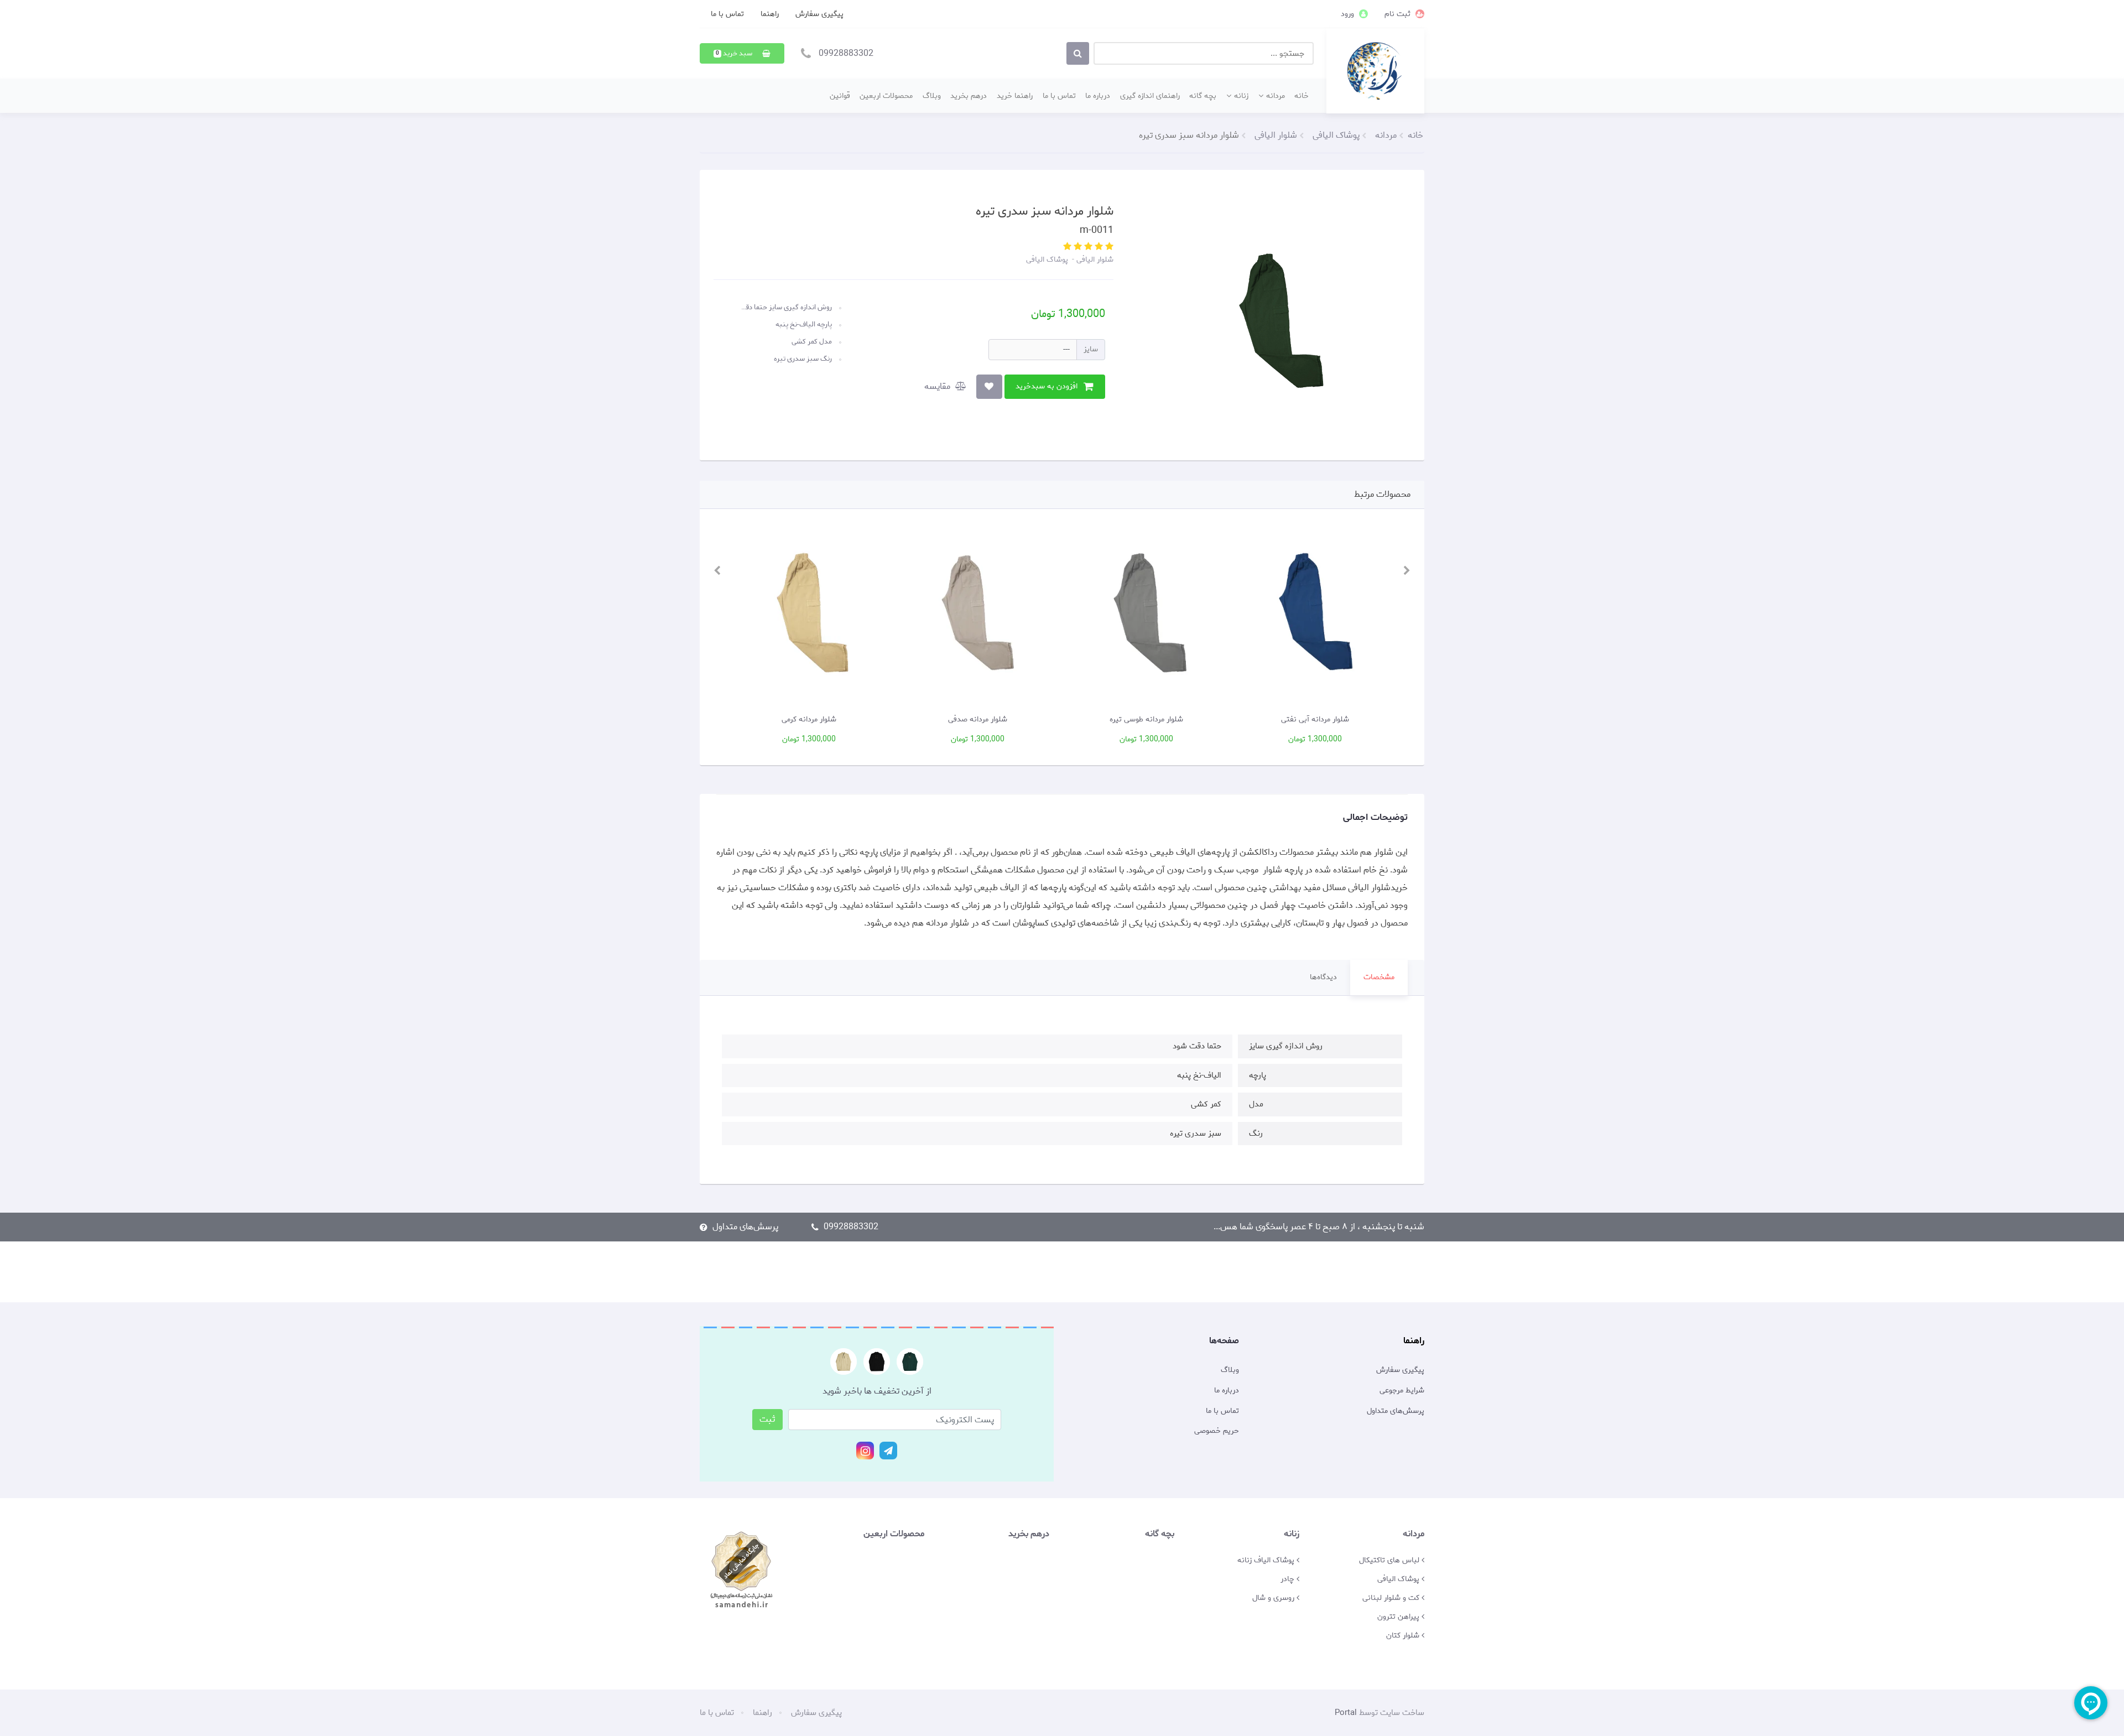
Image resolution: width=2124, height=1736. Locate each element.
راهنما (770, 14)
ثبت (767, 1419)
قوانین (840, 96)
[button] (742, 53)
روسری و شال (1274, 1598)
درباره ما (1098, 96)
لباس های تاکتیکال (1390, 1560)
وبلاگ (932, 96)
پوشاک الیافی (1047, 259)
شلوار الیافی (1094, 259)
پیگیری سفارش (819, 14)
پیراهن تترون (1399, 1617)
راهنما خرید (1015, 96)
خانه (1302, 96)
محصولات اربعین (886, 96)
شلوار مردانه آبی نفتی (1315, 719)
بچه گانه (1203, 96)
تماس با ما (727, 14)
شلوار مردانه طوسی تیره (1146, 719)
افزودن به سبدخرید (1047, 386)
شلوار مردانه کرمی (809, 719)
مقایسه (938, 386)
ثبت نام (1399, 14)
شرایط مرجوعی (1402, 1391)
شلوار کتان (1404, 1635)
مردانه (1276, 96)
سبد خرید (735, 53)
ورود (1349, 14)
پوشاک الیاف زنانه (1267, 1560)
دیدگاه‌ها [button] (1323, 977)
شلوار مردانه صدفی (978, 719)
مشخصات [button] (1379, 977)
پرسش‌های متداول (745, 1227)
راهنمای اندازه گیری (1150, 96)
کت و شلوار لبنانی (1392, 1598)
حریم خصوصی (1217, 1431)
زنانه (1241, 96)
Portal (1346, 1713)
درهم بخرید (969, 96)
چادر (1289, 1579)
